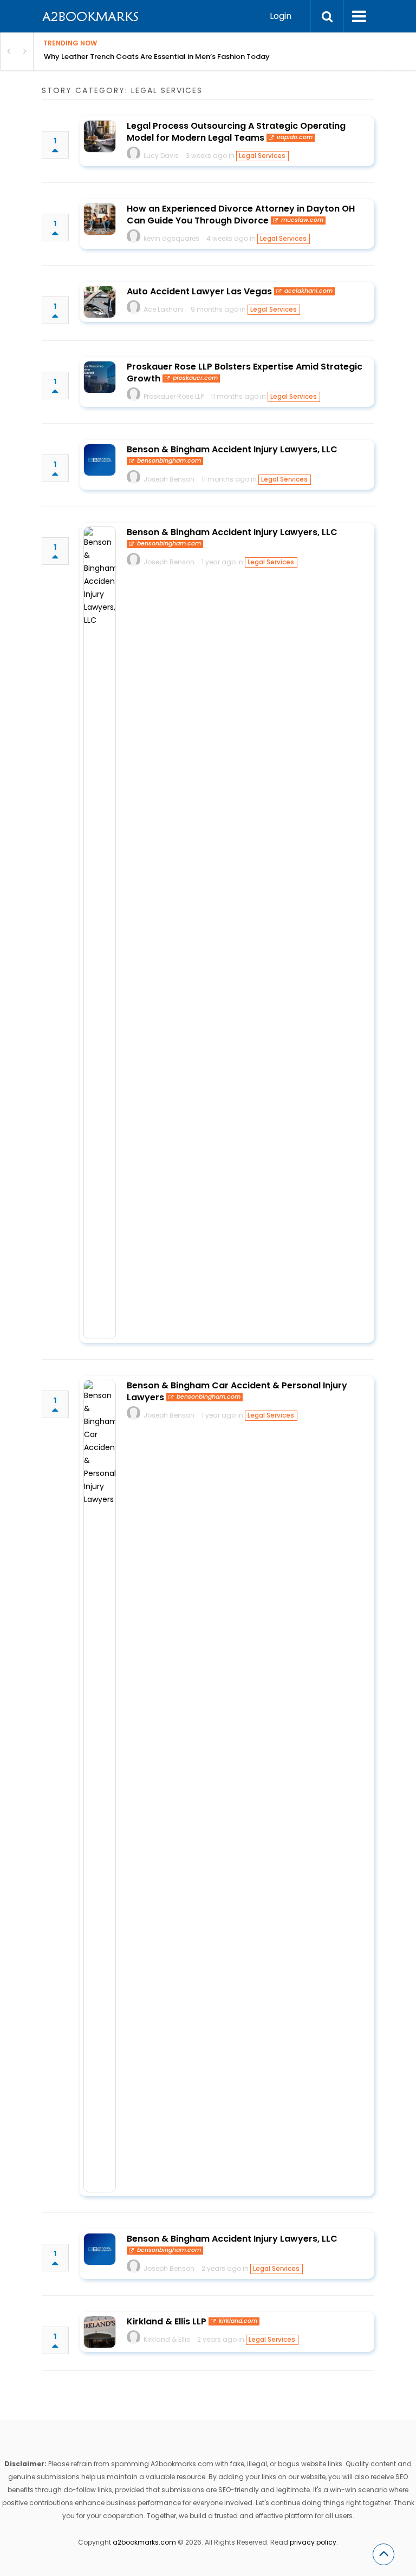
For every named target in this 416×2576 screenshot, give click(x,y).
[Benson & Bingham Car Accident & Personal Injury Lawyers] (100, 1786)
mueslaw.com (302, 220)
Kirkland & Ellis (167, 2339)
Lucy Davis (161, 156)
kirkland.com (238, 2321)
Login (281, 16)
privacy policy (313, 2542)
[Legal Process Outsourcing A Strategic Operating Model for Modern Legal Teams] (100, 136)
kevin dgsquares (171, 238)
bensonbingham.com (169, 461)
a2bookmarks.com (144, 2542)
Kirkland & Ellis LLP (167, 2321)
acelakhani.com (308, 291)
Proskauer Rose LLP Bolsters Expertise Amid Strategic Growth (245, 373)
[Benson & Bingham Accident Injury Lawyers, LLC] (100, 460)
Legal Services (262, 156)
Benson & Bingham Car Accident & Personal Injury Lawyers (237, 1391)
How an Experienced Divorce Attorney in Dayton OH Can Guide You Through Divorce (241, 215)
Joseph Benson (169, 479)
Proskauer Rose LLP (174, 396)
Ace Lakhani (164, 309)
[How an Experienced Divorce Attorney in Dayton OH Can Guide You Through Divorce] (100, 219)
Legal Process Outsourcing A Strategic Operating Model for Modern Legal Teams (236, 132)
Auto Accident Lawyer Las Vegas (199, 291)
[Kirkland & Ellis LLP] (100, 2332)
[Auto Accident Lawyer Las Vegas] (100, 302)
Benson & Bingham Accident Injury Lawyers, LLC (232, 449)
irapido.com (295, 137)
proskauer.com (195, 378)
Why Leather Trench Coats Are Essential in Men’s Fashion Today (157, 57)
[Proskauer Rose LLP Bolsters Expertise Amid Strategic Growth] (100, 377)
